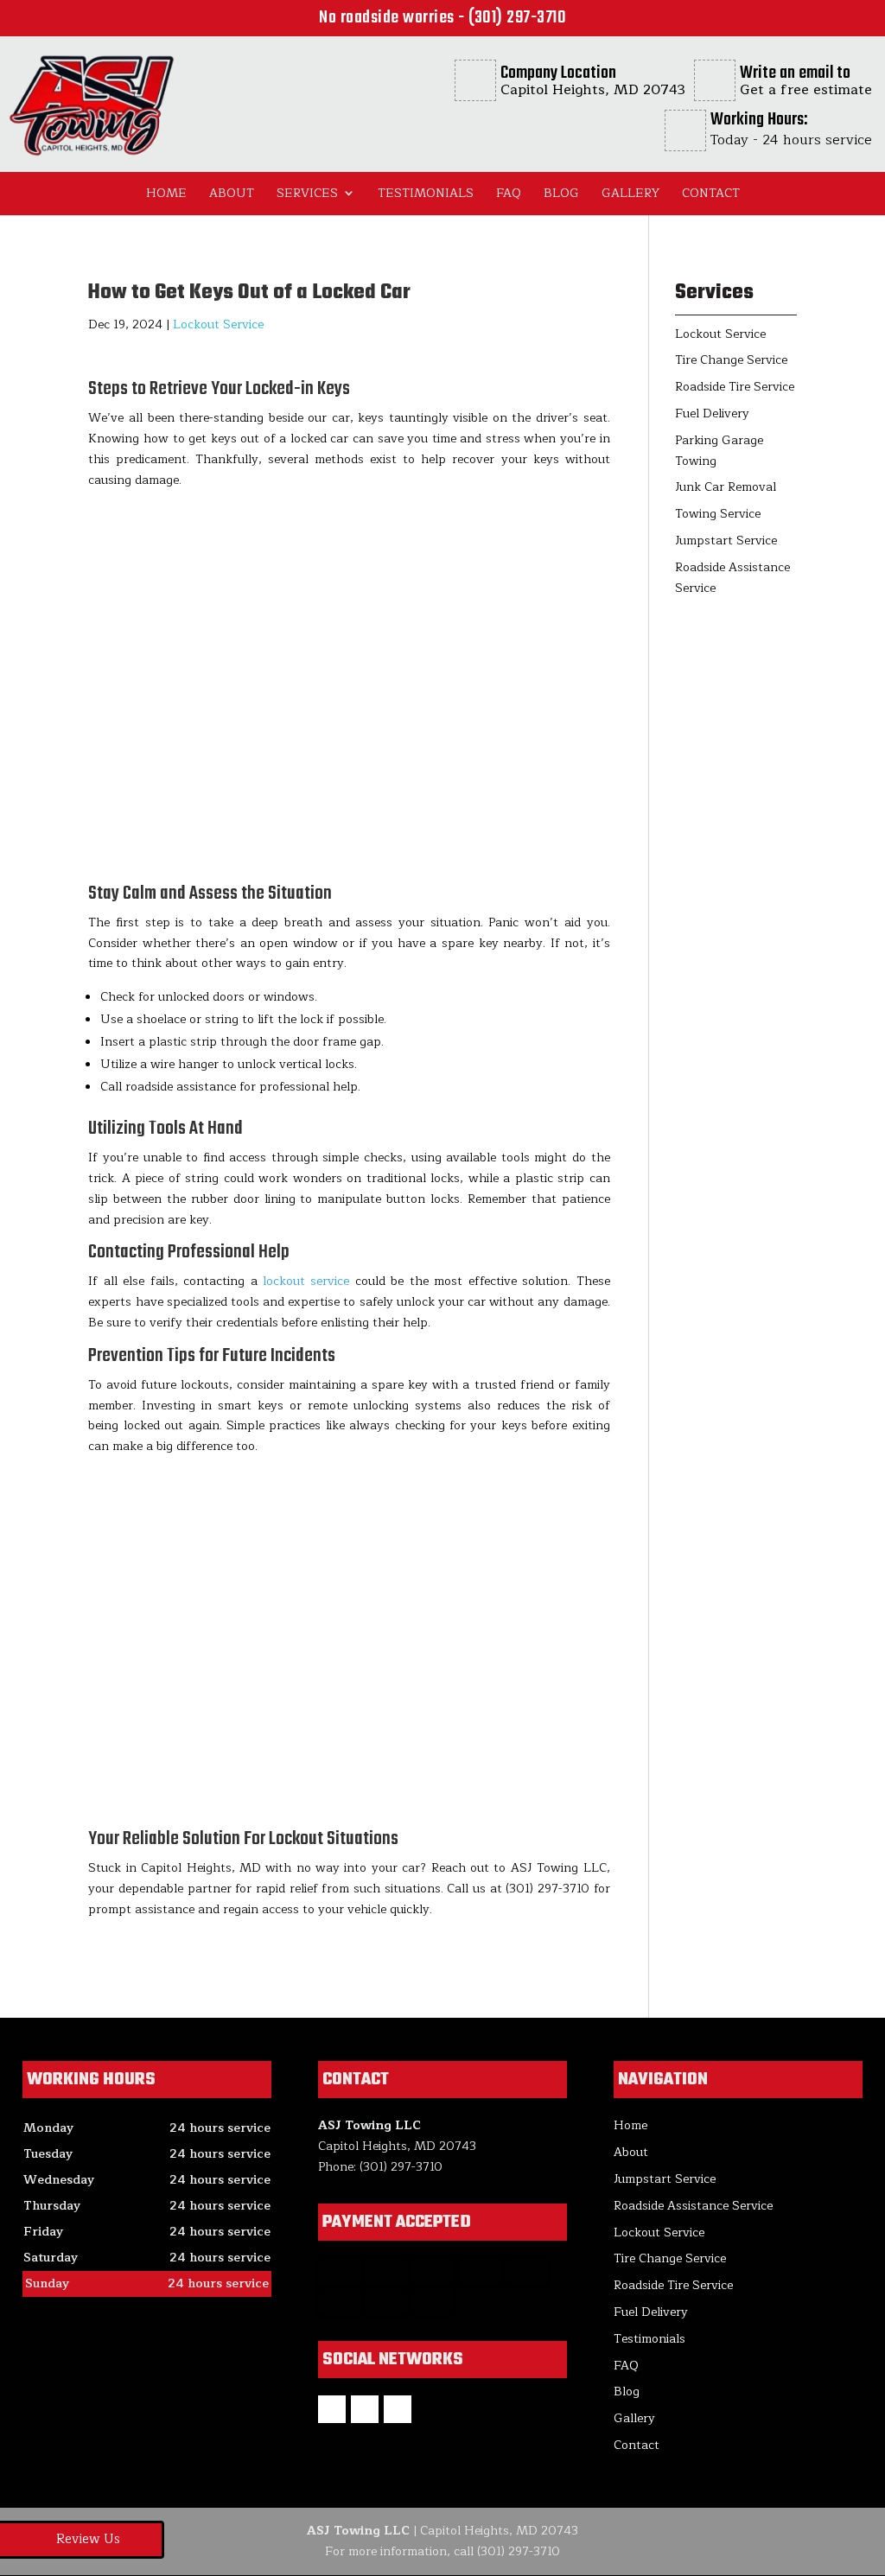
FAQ (509, 193)
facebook (332, 2409)
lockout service (306, 1281)
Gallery (630, 193)
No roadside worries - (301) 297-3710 (442, 18)
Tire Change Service (670, 2258)
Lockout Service (218, 324)
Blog (561, 193)
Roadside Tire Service (673, 2285)
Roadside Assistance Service (693, 2206)
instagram (398, 2409)
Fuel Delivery (651, 2312)
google (365, 2409)
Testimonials (426, 193)
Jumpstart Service (665, 2179)
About (232, 193)
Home (166, 193)
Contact (711, 193)
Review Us (88, 2539)
